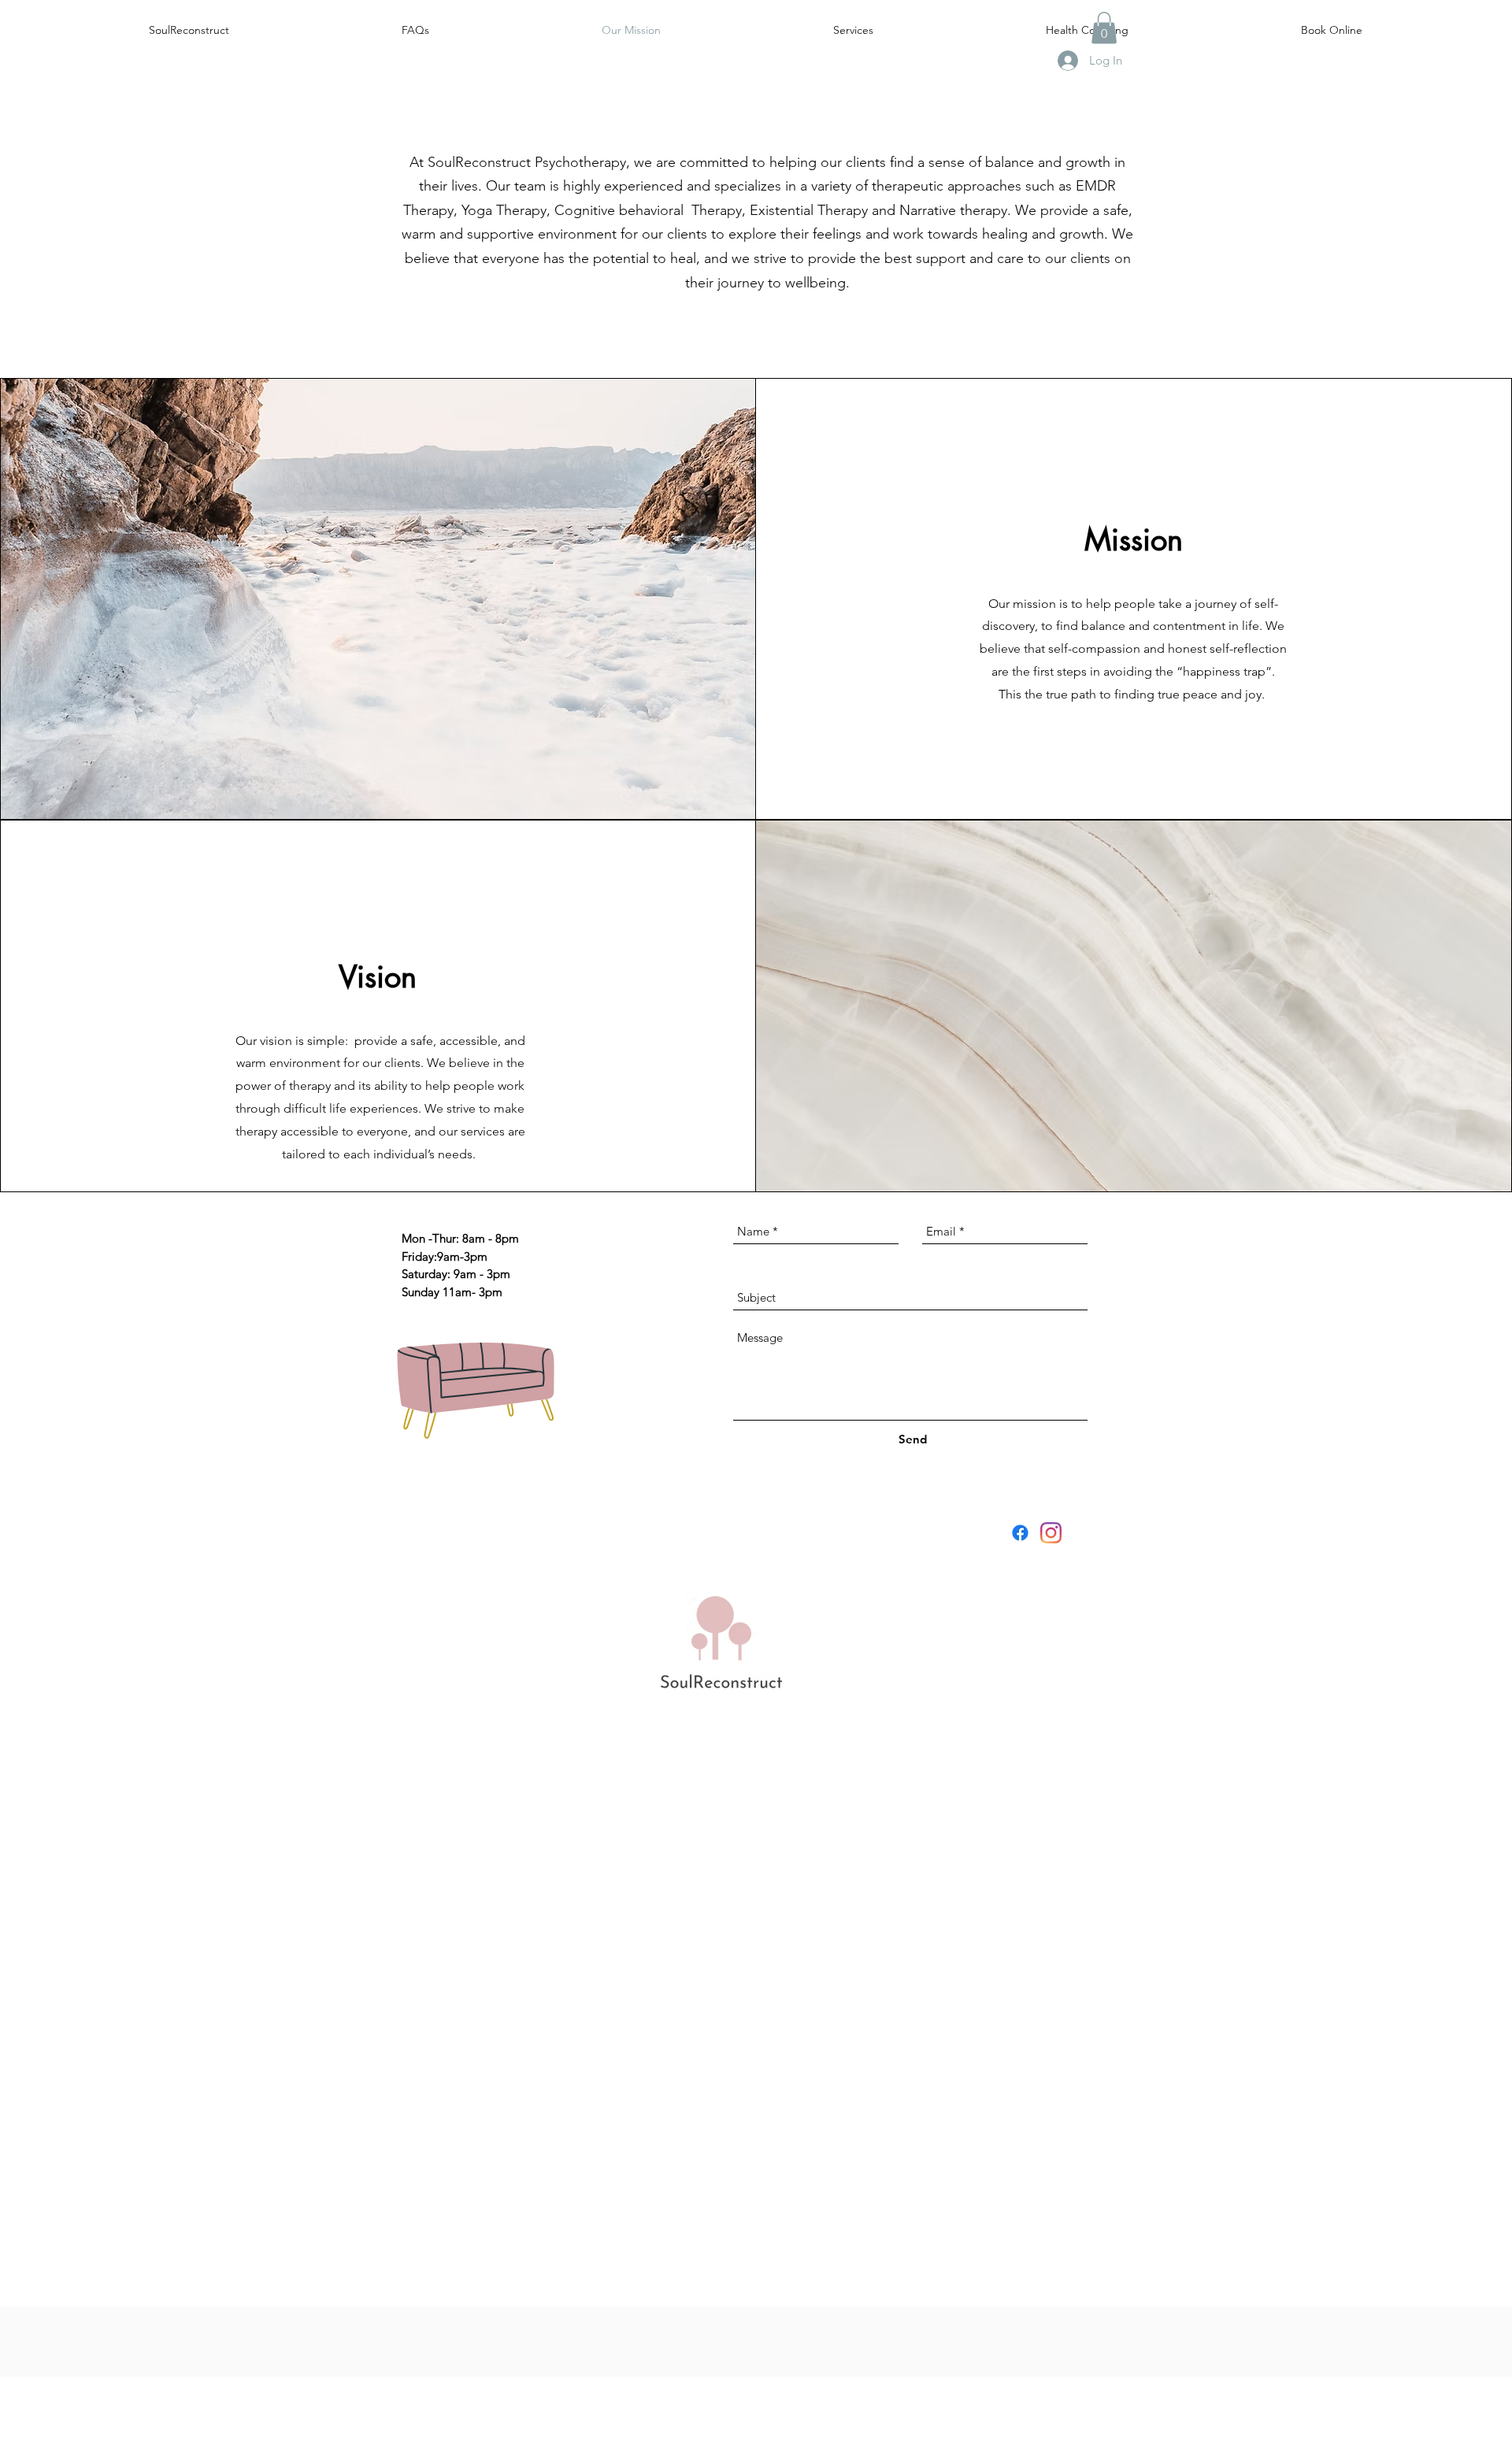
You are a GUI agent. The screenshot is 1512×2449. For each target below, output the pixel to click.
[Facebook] (1020, 1533)
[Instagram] (1051, 1533)
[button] (1104, 28)
